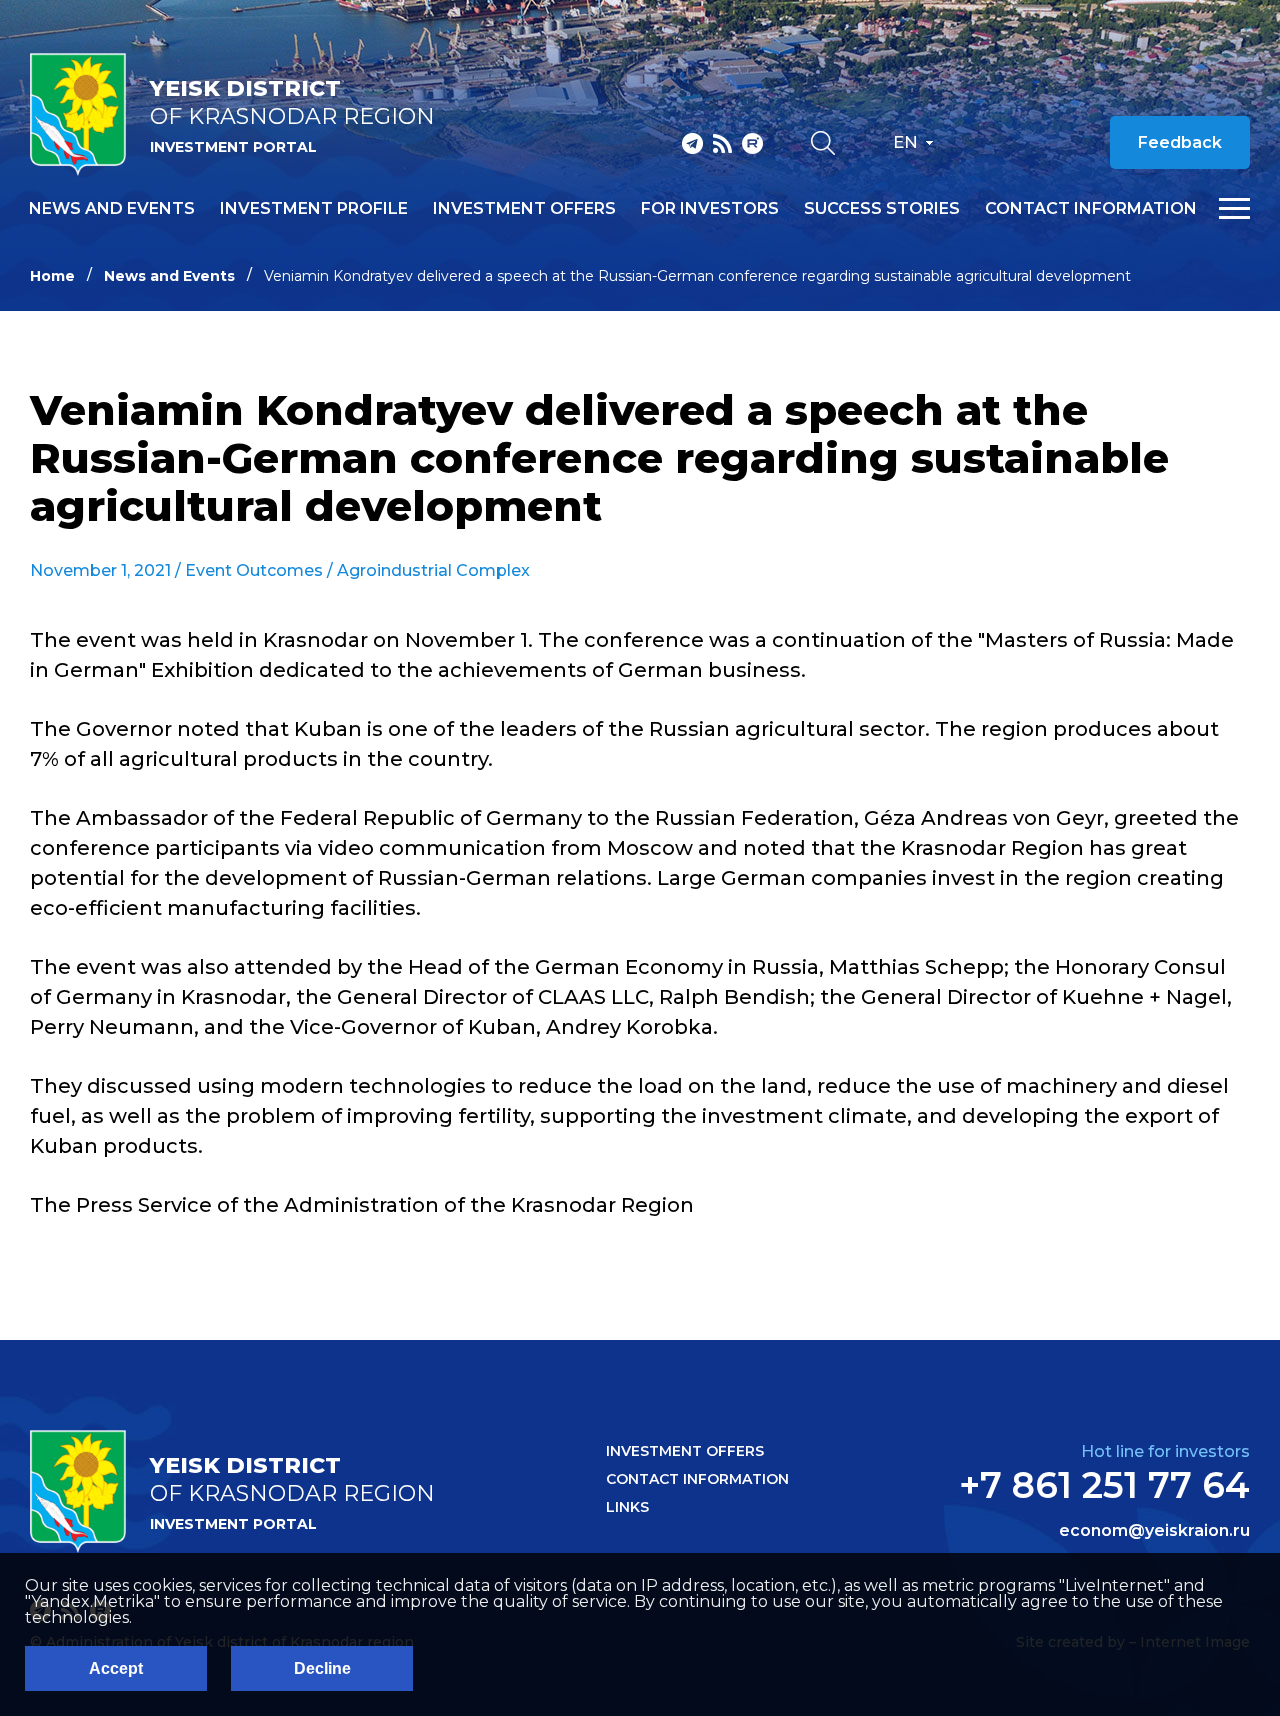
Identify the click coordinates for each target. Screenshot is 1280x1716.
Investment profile (314, 209)
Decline (322, 1668)
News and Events (169, 276)
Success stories (882, 209)
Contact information (1091, 209)
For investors (710, 209)
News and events (112, 209)
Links (627, 1507)
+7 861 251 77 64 (1104, 1485)
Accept (116, 1668)
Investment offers (524, 209)
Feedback (1180, 142)
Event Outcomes (254, 570)
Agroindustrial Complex (433, 570)
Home (52, 276)
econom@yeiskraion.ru (1154, 1531)
